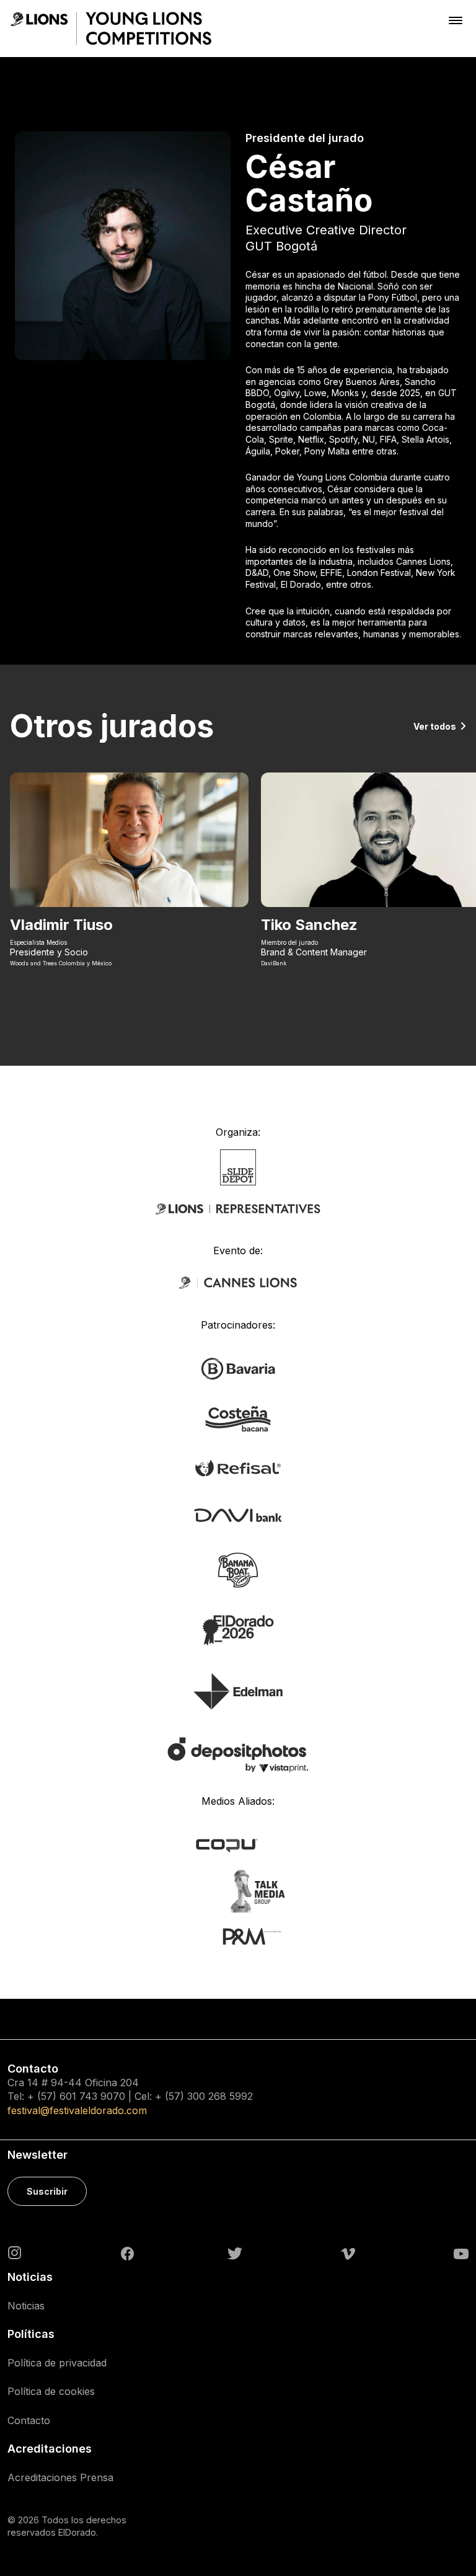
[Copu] (238, 1844)
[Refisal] (238, 1467)
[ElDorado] (238, 1629)
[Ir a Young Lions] (111, 29)
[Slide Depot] (238, 1166)
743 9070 (102, 2096)
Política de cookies (51, 2391)
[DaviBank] (238, 1514)
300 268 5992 (220, 2096)
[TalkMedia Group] (238, 1890)
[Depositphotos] (238, 1754)
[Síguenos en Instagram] (15, 2252)
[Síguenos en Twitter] (235, 2253)
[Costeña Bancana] (238, 1418)
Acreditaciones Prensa (60, 2477)
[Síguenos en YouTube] (461, 2253)
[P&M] (238, 1936)
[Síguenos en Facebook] (127, 2253)
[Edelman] (238, 1691)
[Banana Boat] (238, 1569)
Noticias (26, 2306)
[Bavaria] (238, 1368)
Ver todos (435, 726)
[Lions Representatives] (238, 1209)
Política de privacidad (57, 2363)
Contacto (29, 2420)
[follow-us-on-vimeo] (348, 2253)
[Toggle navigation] (456, 20)
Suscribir (47, 2191)
